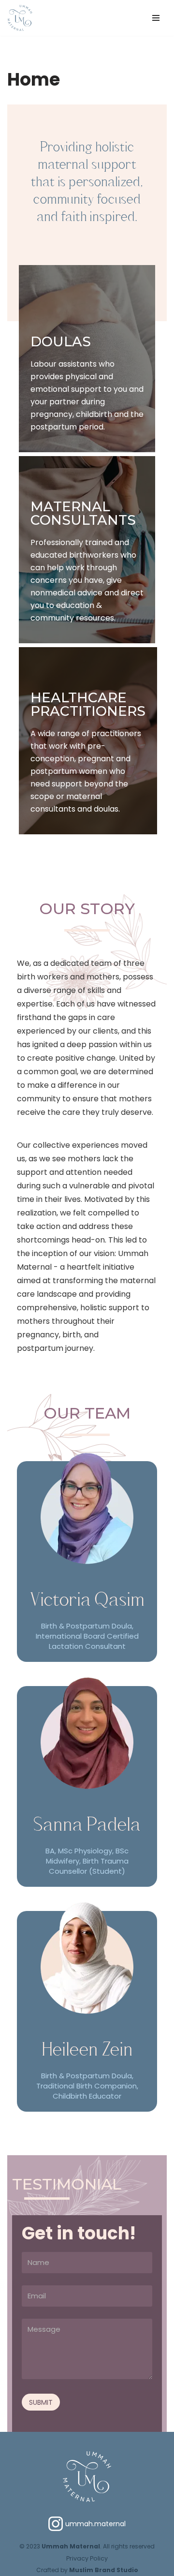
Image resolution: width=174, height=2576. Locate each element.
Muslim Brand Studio (104, 2570)
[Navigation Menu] (156, 18)
